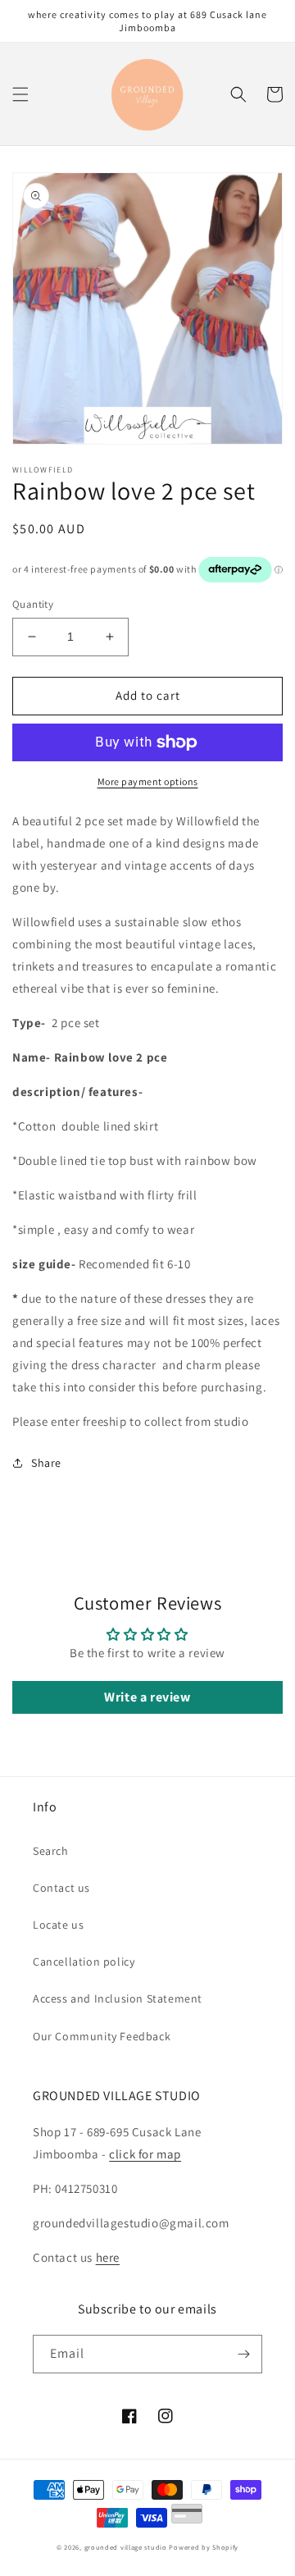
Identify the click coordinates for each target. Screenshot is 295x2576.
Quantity (33, 604)
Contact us (61, 1888)
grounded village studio (126, 2547)
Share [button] (46, 1463)
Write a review (147, 1697)
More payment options (148, 781)
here (108, 2257)
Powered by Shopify (204, 2547)
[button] (20, 94)
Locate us (58, 1925)
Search (51, 1851)
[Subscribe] (243, 2354)
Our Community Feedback (102, 2036)
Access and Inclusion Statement (118, 1998)
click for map (145, 2154)
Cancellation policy (84, 1962)
